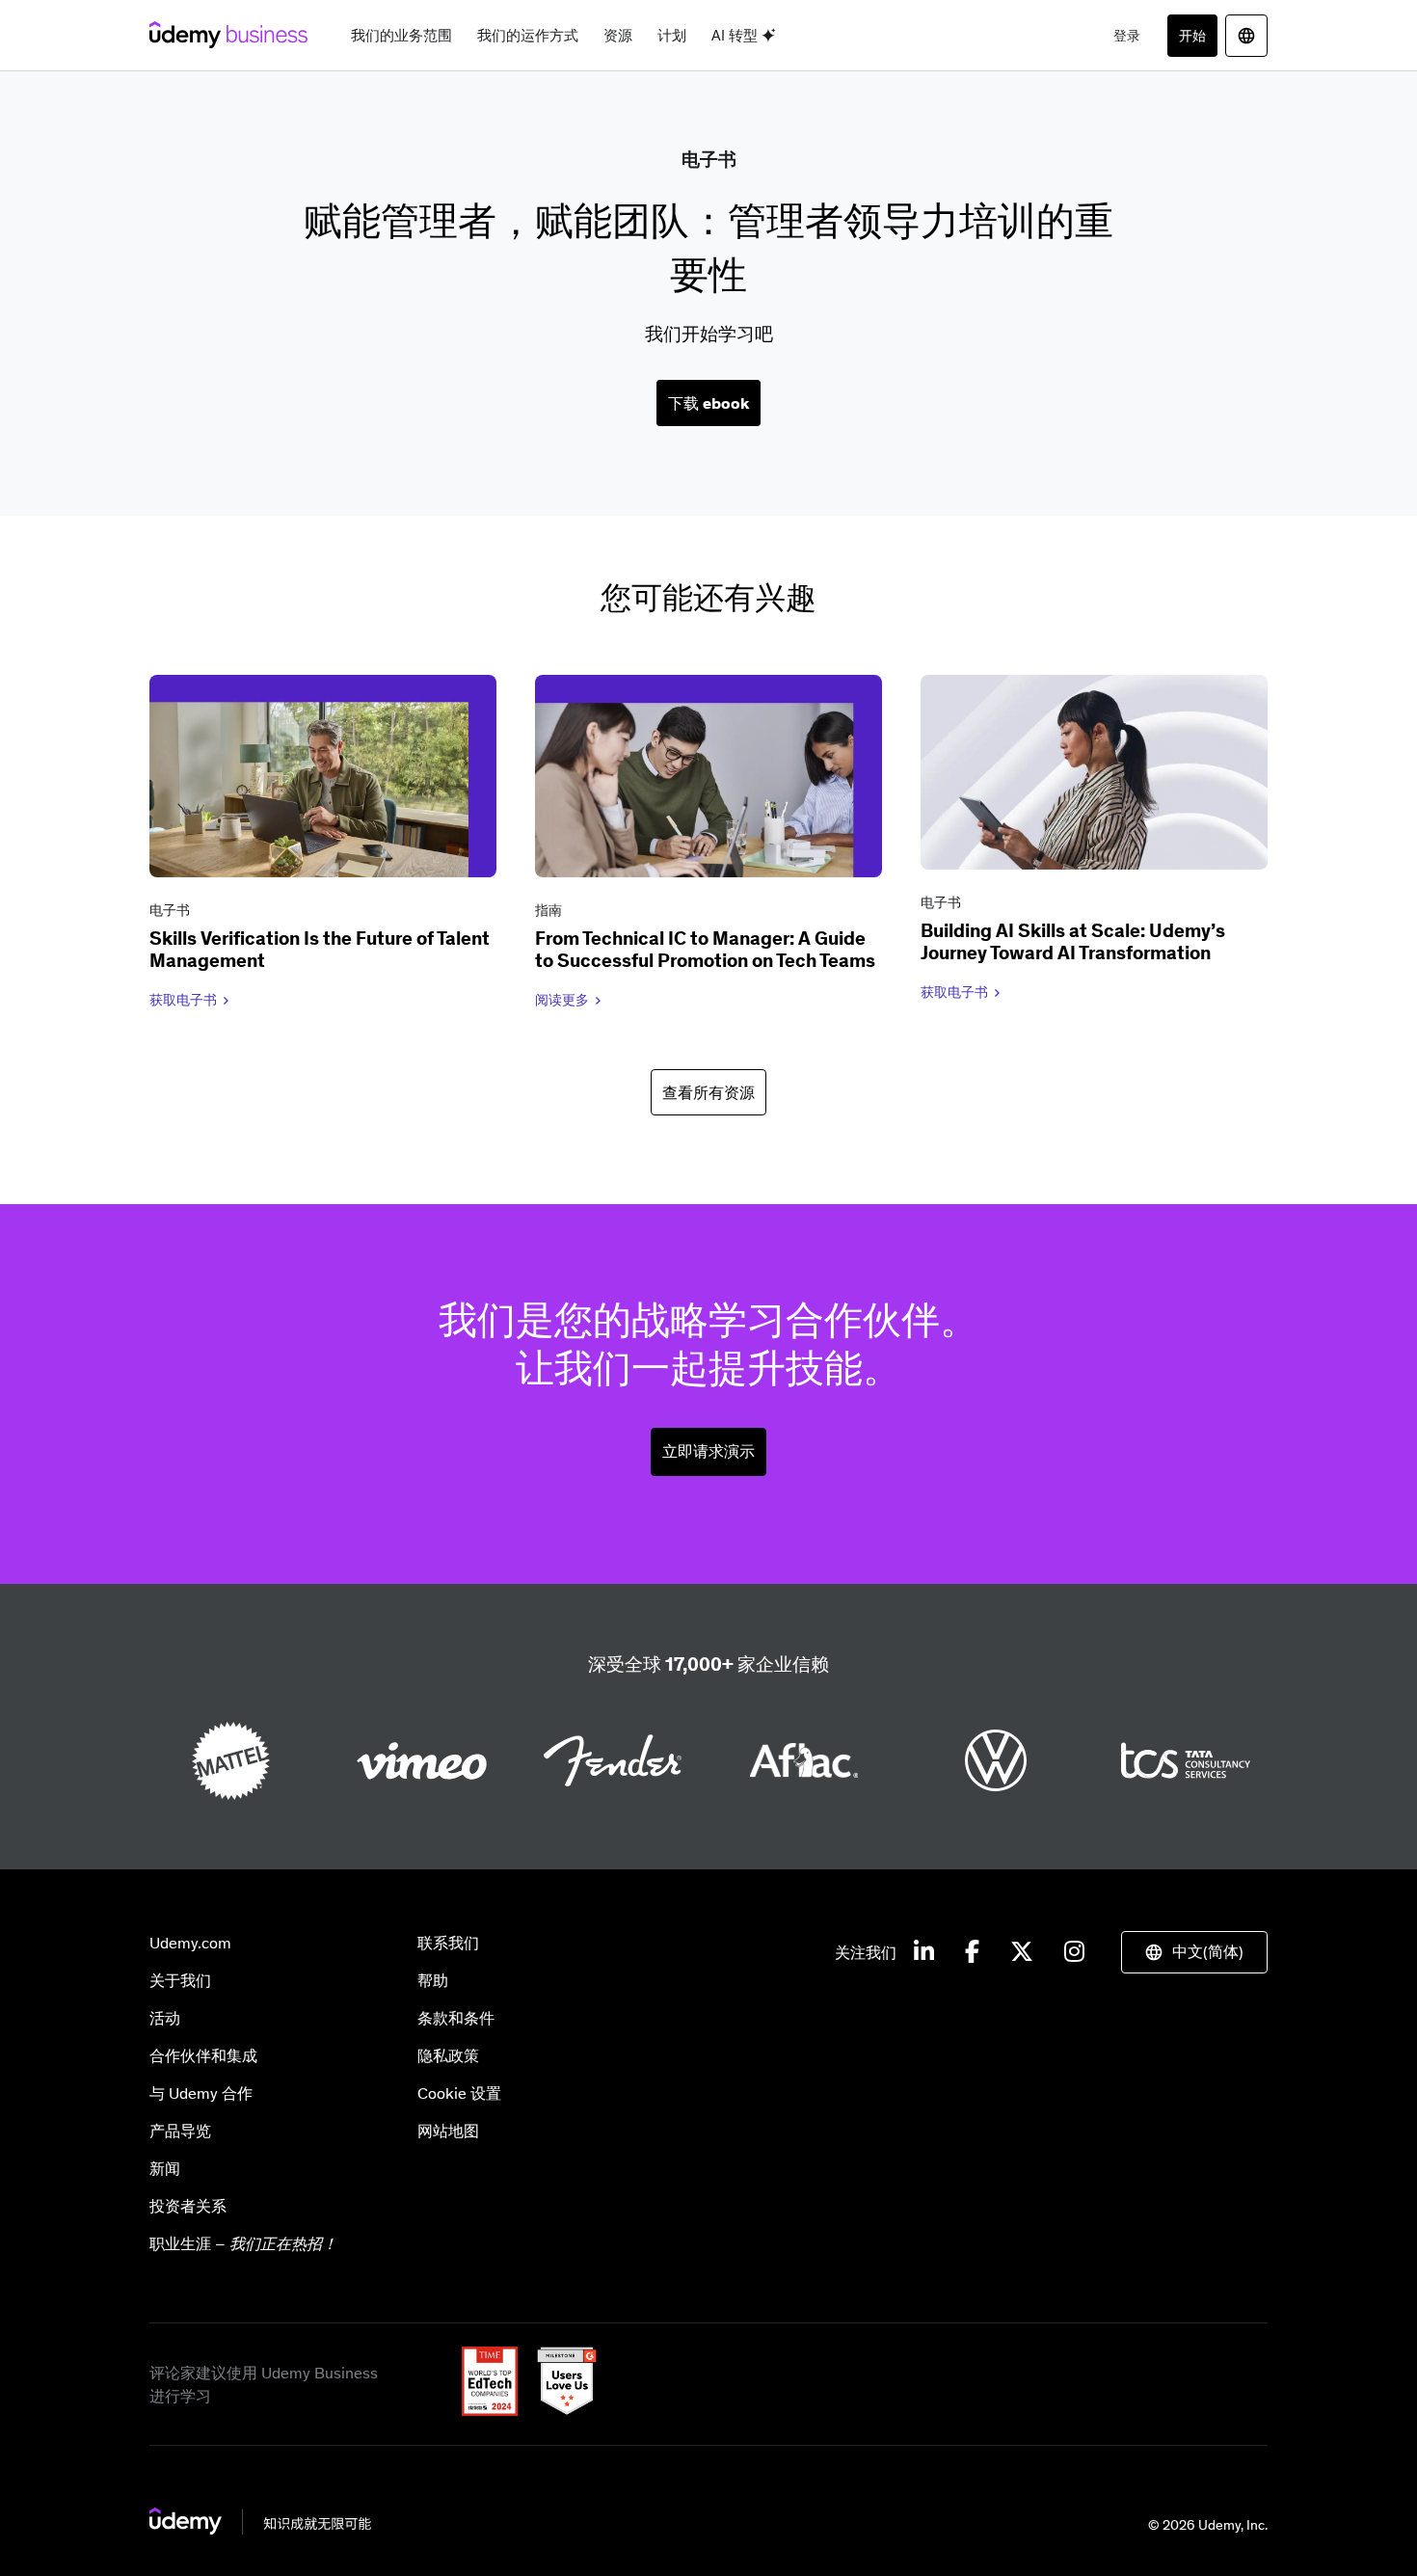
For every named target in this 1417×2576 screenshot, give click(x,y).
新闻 (165, 2168)
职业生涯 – (243, 2243)
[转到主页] (260, 2529)
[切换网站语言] (1246, 36)
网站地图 (448, 2131)
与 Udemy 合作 (201, 2093)
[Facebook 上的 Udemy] (972, 1952)
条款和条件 (456, 2018)
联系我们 (448, 1943)
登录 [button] (1127, 36)
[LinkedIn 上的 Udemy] (924, 1952)
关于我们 (180, 1980)
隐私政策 (448, 2055)
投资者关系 (188, 2206)
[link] (323, 845)
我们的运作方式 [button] (528, 35)
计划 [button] (672, 35)
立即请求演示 (708, 1451)
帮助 (433, 1980)
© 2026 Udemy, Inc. (1208, 2525)
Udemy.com (190, 1943)
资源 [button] (618, 35)
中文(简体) (1208, 1951)
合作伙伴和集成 (203, 2055)
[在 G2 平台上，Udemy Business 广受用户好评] (559, 2410)
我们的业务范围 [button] (401, 35)
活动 (165, 2018)
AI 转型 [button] (736, 35)
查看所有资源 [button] (708, 1092)
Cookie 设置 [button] (459, 2093)
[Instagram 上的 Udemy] (1074, 1952)
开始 (1192, 36)
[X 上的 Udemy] (1022, 1952)
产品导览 (180, 2131)
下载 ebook (708, 403)
